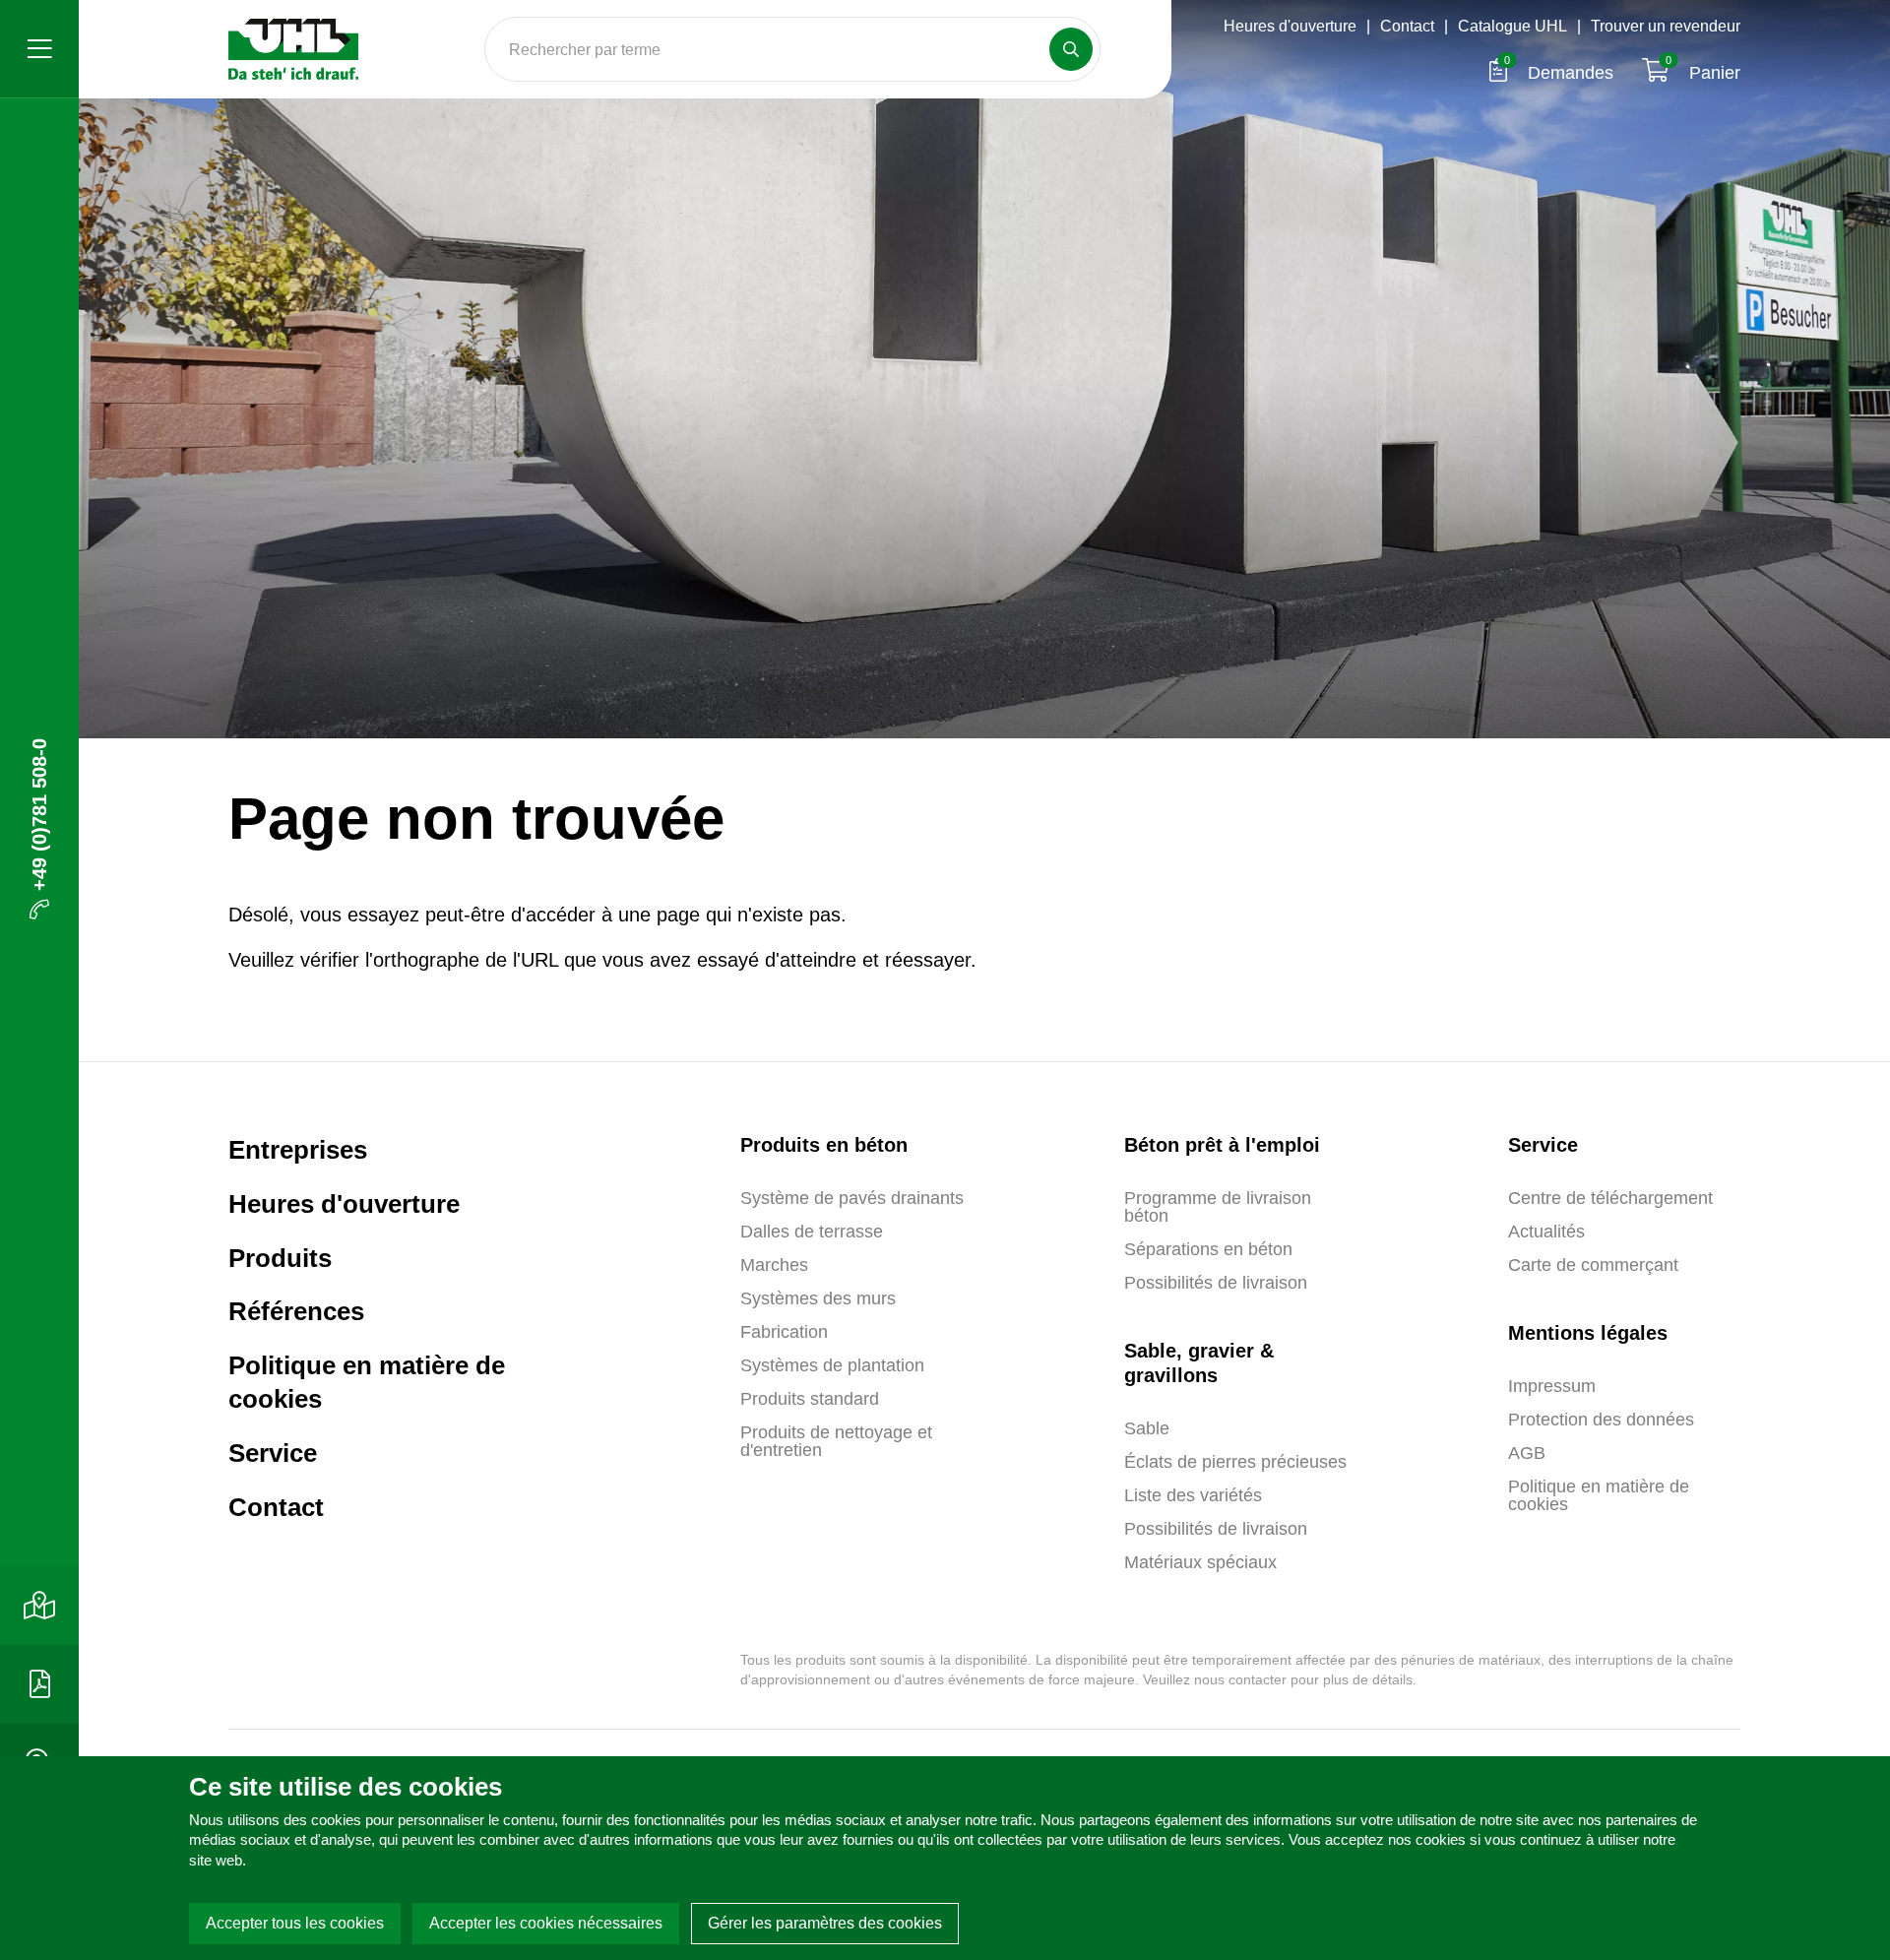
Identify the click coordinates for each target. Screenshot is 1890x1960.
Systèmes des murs (818, 1298)
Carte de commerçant (1593, 1265)
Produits (280, 1258)
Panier (1703, 73)
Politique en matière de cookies (367, 1382)
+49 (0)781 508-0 (39, 815)
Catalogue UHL (1512, 26)
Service (273, 1453)
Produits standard (810, 1399)
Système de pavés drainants (852, 1198)
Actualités (1546, 1232)
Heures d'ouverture (1290, 26)
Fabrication (784, 1332)
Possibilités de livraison (1216, 1283)
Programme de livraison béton (1218, 1207)
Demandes (1561, 73)
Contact (1407, 26)
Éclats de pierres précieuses (1235, 1462)
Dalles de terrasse (812, 1232)
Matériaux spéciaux (1200, 1562)
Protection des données (1601, 1420)
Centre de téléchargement (1610, 1198)
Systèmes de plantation (832, 1365)
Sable (1147, 1428)
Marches (774, 1265)
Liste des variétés (1193, 1495)
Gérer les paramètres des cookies (825, 1923)
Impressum (1552, 1386)
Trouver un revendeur (1666, 26)
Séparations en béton (1208, 1249)
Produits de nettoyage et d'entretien (836, 1441)
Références (296, 1311)
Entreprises (298, 1150)
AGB (1527, 1453)
